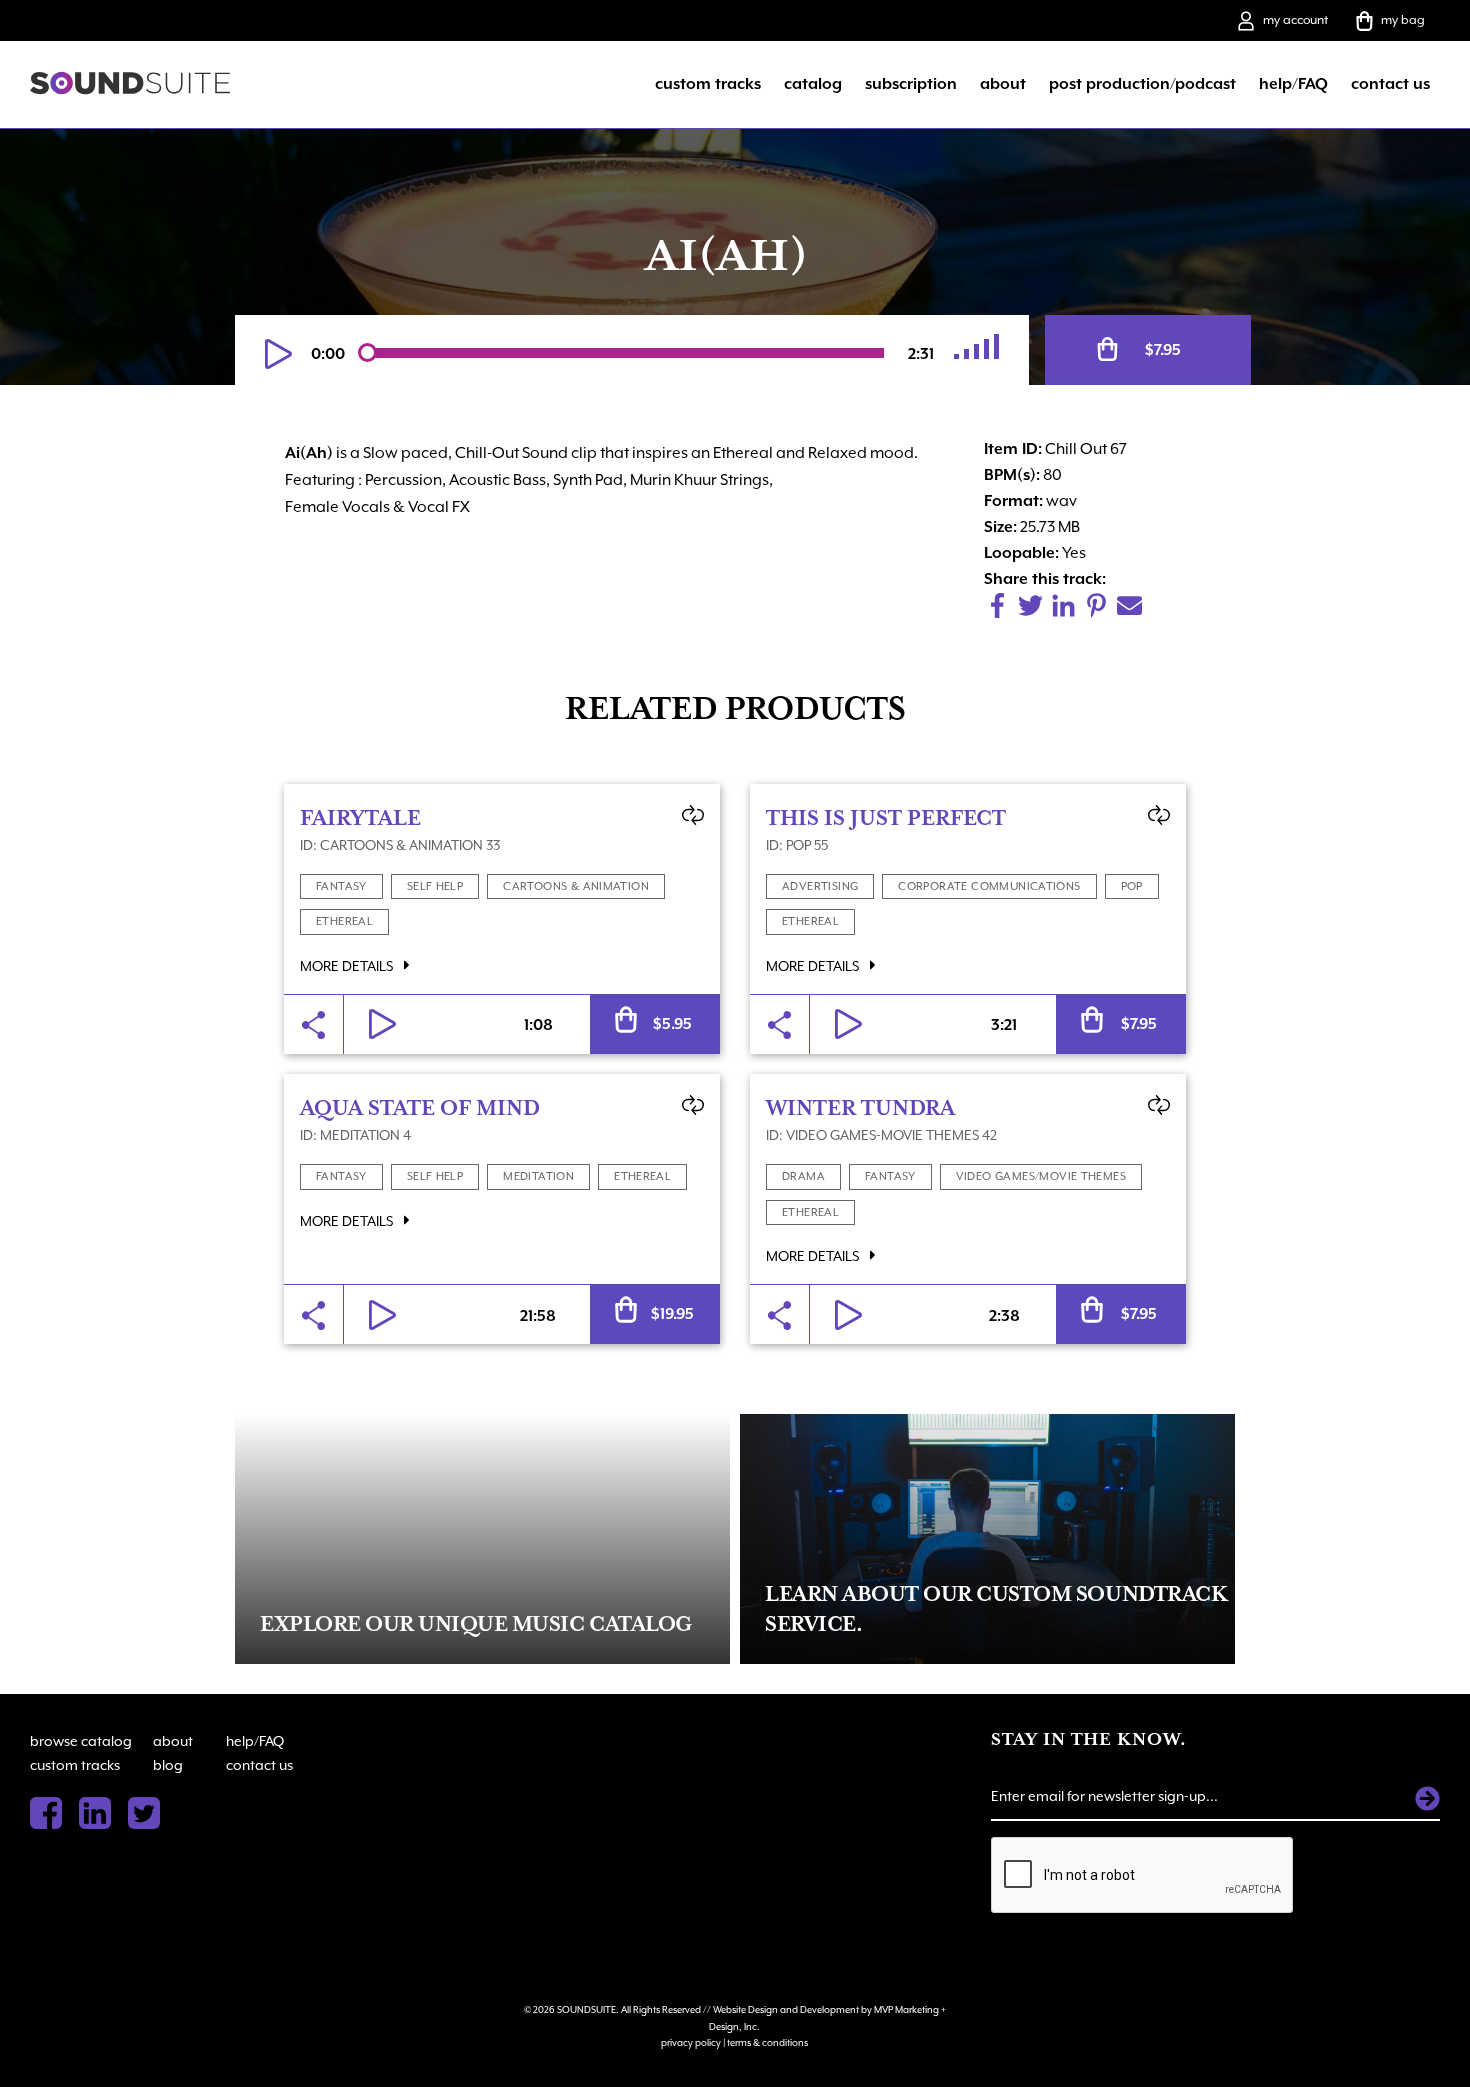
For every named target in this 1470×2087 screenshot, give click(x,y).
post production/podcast (1142, 84)
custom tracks (708, 84)
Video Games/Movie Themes (1041, 1176)
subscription (911, 84)
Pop (1132, 886)
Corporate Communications (989, 886)
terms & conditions (767, 2042)
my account (1295, 20)
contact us (1390, 84)
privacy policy (691, 2042)
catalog (813, 84)
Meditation (538, 1176)
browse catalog (81, 1741)
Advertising (820, 886)
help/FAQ (1293, 84)
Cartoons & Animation (576, 886)
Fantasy (341, 886)
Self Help (435, 886)
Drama (803, 1176)
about (1003, 84)
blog (168, 1765)
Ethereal (344, 921)
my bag (1403, 20)
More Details (348, 966)
